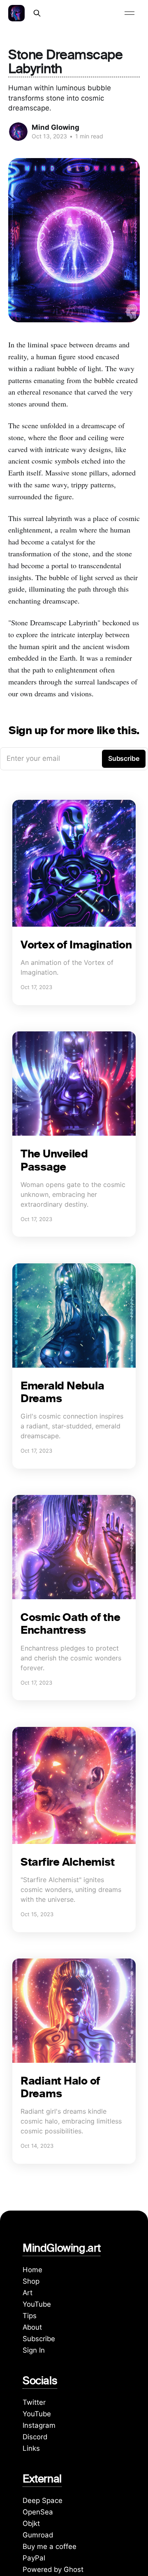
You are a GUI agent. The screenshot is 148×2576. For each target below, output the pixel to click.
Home (32, 2270)
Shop (31, 2281)
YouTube (37, 2304)
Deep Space (43, 2500)
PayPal (34, 2558)
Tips (30, 2316)
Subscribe (39, 2339)
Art (28, 2293)
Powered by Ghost (53, 2569)
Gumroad (38, 2535)
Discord (35, 2437)
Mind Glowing (55, 127)
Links (31, 2448)
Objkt (31, 2523)
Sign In (34, 2350)
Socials (40, 2382)
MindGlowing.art (61, 2250)
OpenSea (38, 2512)
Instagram (39, 2425)
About (32, 2327)
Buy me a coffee (50, 2546)
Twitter (34, 2402)
